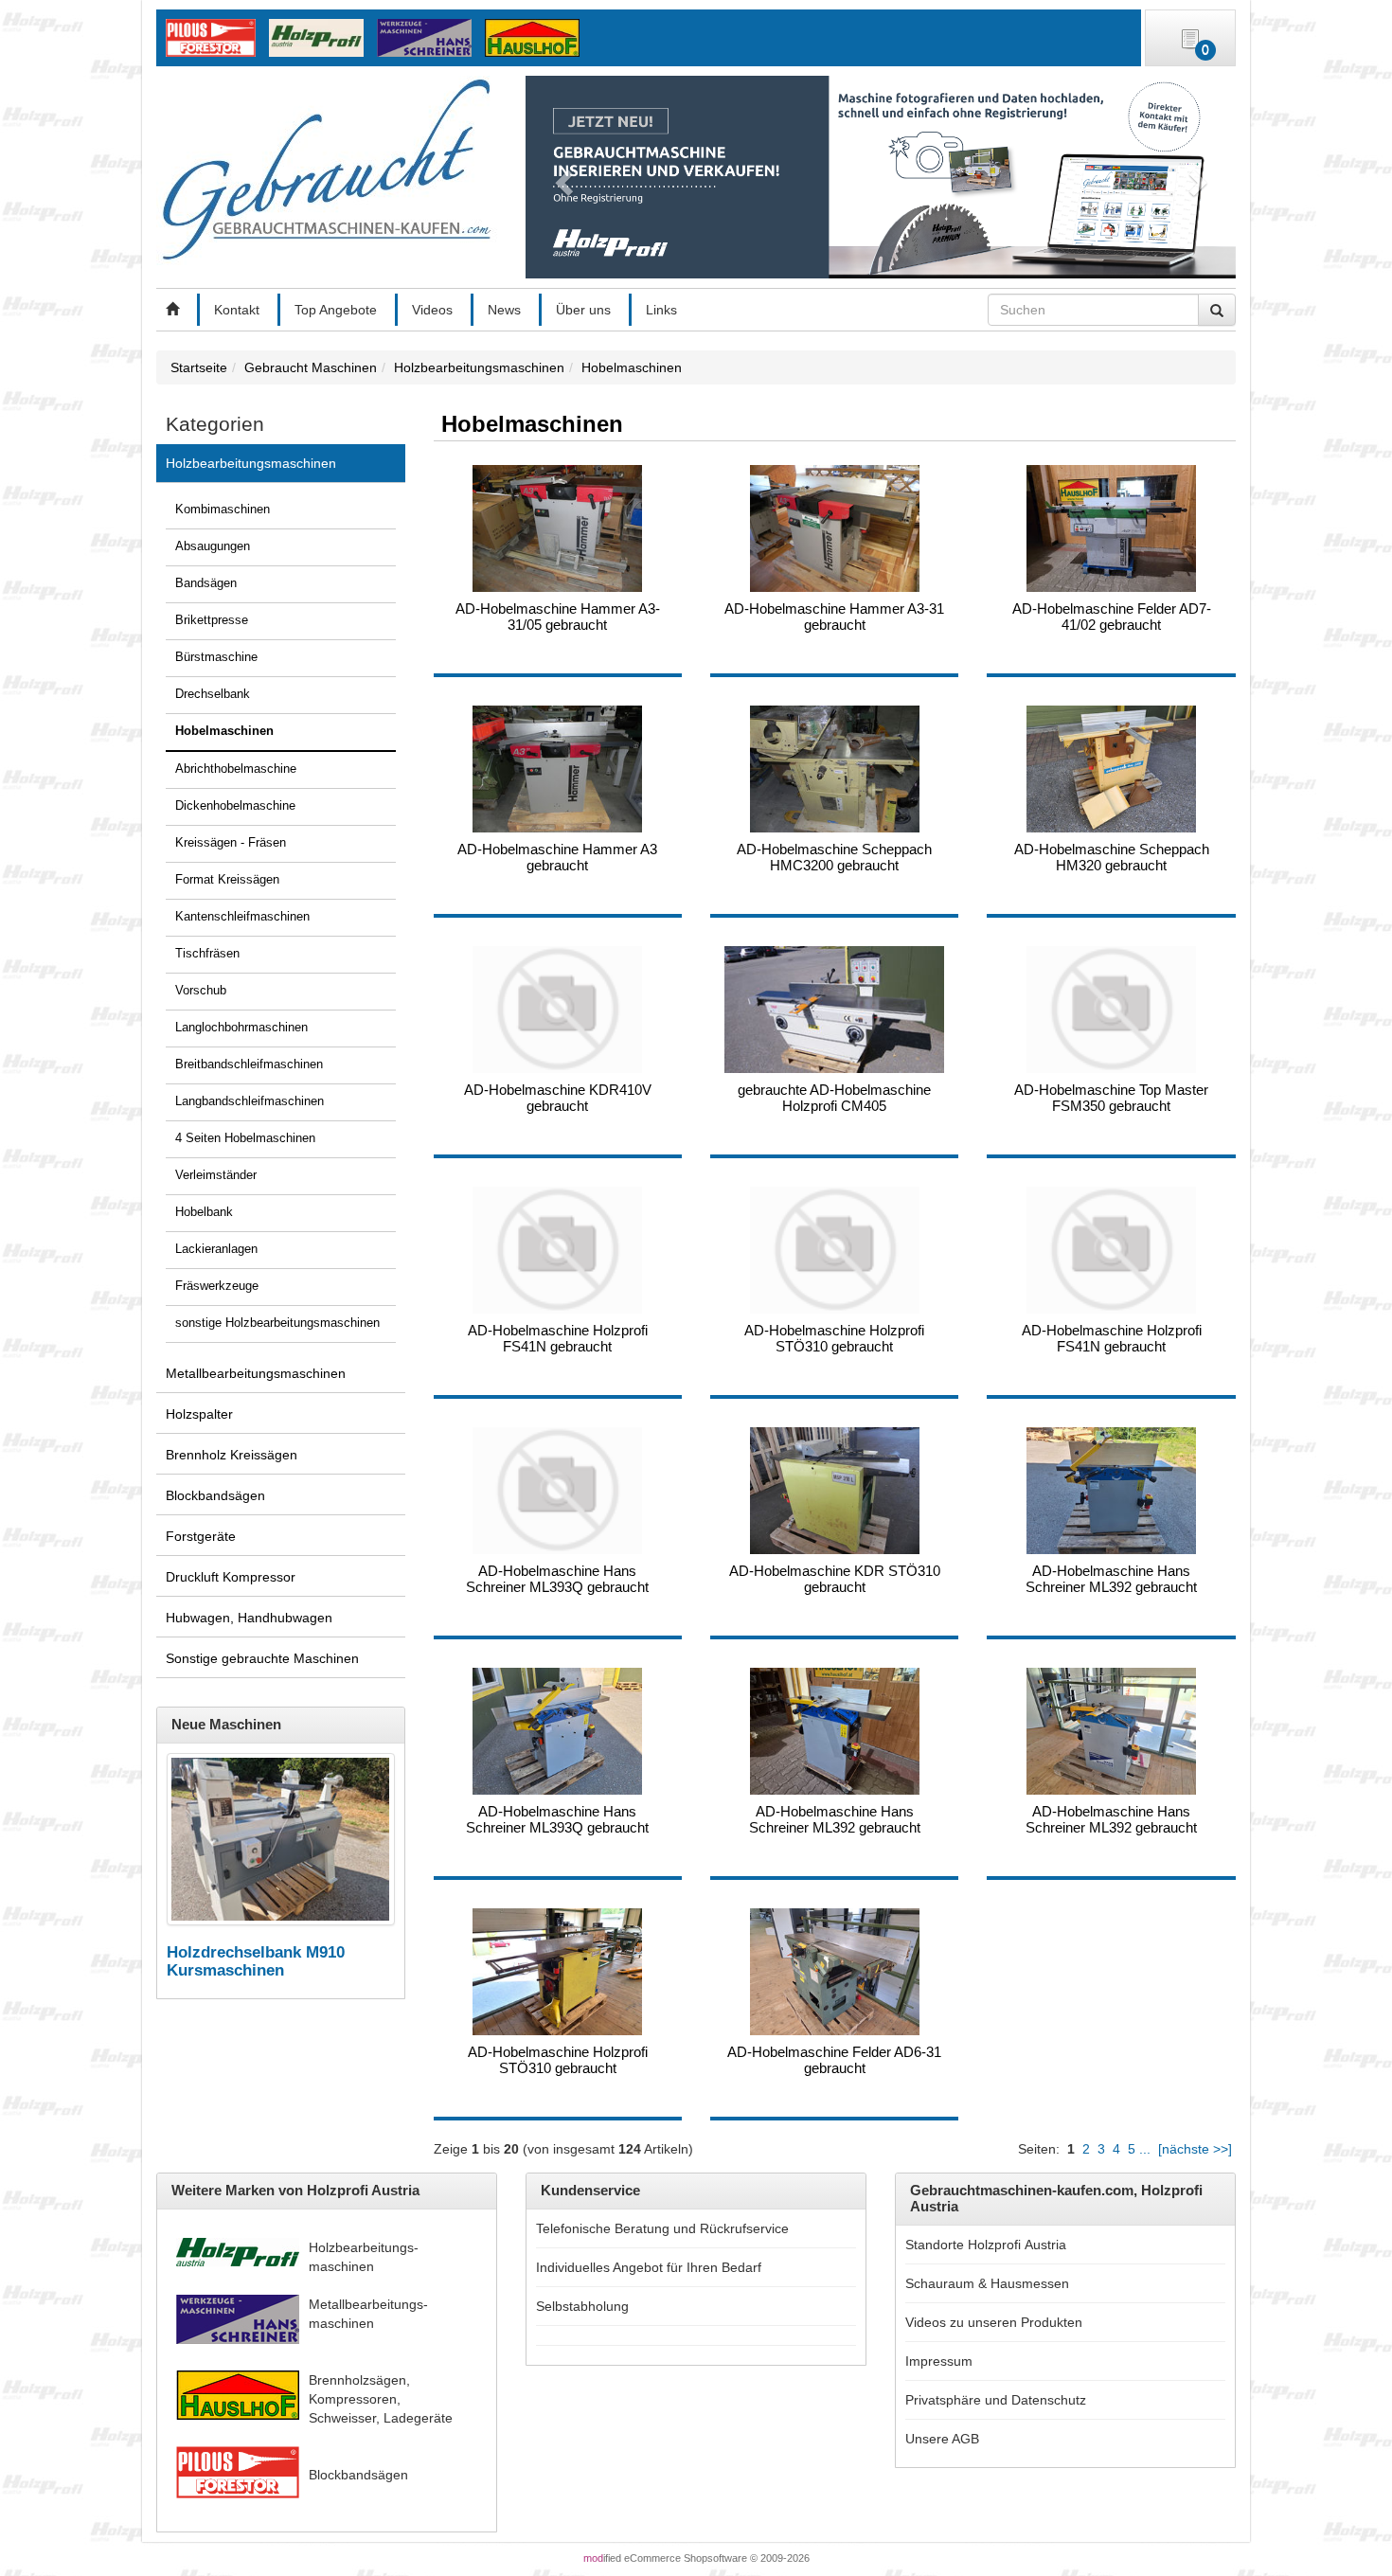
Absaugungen (213, 546)
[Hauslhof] (429, 37)
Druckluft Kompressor (231, 1577)
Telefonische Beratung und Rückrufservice (662, 2228)
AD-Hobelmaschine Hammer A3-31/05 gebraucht (558, 617)
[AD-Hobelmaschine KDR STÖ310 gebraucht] (834, 1491)
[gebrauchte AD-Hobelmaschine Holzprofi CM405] (834, 1010)
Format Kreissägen (227, 880)
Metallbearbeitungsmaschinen (256, 1373)
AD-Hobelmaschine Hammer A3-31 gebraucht (834, 617)
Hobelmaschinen (224, 731)
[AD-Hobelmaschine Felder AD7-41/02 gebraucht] (1111, 528)
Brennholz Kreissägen (232, 1455)
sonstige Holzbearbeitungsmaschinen (277, 1323)
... (1145, 2149)
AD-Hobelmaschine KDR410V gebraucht (558, 1098)
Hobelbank (204, 1212)
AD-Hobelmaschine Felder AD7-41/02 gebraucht (1112, 617)
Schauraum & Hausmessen (987, 2283)
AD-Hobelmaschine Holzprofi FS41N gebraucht (558, 1338)
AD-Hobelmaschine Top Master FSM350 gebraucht (1111, 1098)
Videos (432, 310)
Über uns (583, 310)
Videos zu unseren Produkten (994, 2322)
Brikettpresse (212, 620)
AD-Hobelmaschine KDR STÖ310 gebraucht (835, 1579)
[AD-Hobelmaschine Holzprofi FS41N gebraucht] (558, 1250)
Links (661, 310)
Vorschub (201, 991)
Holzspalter (199, 1414)
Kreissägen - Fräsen (231, 843)
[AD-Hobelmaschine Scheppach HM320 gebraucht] (1111, 769)
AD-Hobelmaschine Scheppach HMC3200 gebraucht (834, 857)
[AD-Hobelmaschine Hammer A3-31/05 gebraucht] (558, 528)
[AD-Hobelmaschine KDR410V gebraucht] (558, 1010)
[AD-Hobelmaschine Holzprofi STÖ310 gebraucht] (834, 1250)
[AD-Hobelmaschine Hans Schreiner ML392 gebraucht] (1111, 1491)
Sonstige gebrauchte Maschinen (262, 1658)
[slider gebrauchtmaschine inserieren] (881, 177)
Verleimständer (216, 1175)
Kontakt (237, 310)
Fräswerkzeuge (217, 1286)
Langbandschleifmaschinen (250, 1101)
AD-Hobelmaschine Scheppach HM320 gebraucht (1112, 857)
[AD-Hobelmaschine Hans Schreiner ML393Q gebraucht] (558, 1491)
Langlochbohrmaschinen (241, 1028)
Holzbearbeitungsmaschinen (251, 463)
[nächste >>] (1195, 2149)
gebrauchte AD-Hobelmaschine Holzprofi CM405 (834, 1098)
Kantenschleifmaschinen (242, 917)
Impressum (939, 2361)
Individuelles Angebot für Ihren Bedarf (649, 2267)
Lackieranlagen (216, 1249)
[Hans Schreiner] (536, 37)
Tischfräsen (207, 954)
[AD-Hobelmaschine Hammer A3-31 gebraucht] (834, 528)
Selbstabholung (582, 2306)
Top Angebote (336, 310)
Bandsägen (206, 583)
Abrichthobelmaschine (236, 769)
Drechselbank (213, 694)
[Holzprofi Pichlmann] (321, 37)
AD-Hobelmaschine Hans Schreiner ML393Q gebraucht (557, 1579)
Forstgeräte (201, 1536)
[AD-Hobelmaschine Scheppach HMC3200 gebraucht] (834, 769)
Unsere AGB (942, 2439)
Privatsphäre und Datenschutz (996, 2400)
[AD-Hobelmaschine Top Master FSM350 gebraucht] (1111, 1010)
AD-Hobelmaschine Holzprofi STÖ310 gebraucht (834, 1338)
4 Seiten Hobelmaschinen (245, 1138)
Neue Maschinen (226, 1724)
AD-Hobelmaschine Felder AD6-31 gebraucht (834, 2060)
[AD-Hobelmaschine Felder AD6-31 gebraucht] (834, 1972)
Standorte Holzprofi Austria (986, 2245)
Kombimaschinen (223, 510)
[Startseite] (172, 310)
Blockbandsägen (215, 1495)
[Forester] (215, 37)
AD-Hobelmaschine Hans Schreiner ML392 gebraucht (1111, 1579)
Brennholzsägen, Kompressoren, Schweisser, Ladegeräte (381, 2399)
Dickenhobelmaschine (235, 806)
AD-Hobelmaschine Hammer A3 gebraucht (557, 857)
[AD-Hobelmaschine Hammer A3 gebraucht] (558, 769)
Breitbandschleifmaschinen (249, 1064)
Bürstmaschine (216, 657)
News (504, 310)
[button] (561, 177)
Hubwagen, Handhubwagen (249, 1618)
